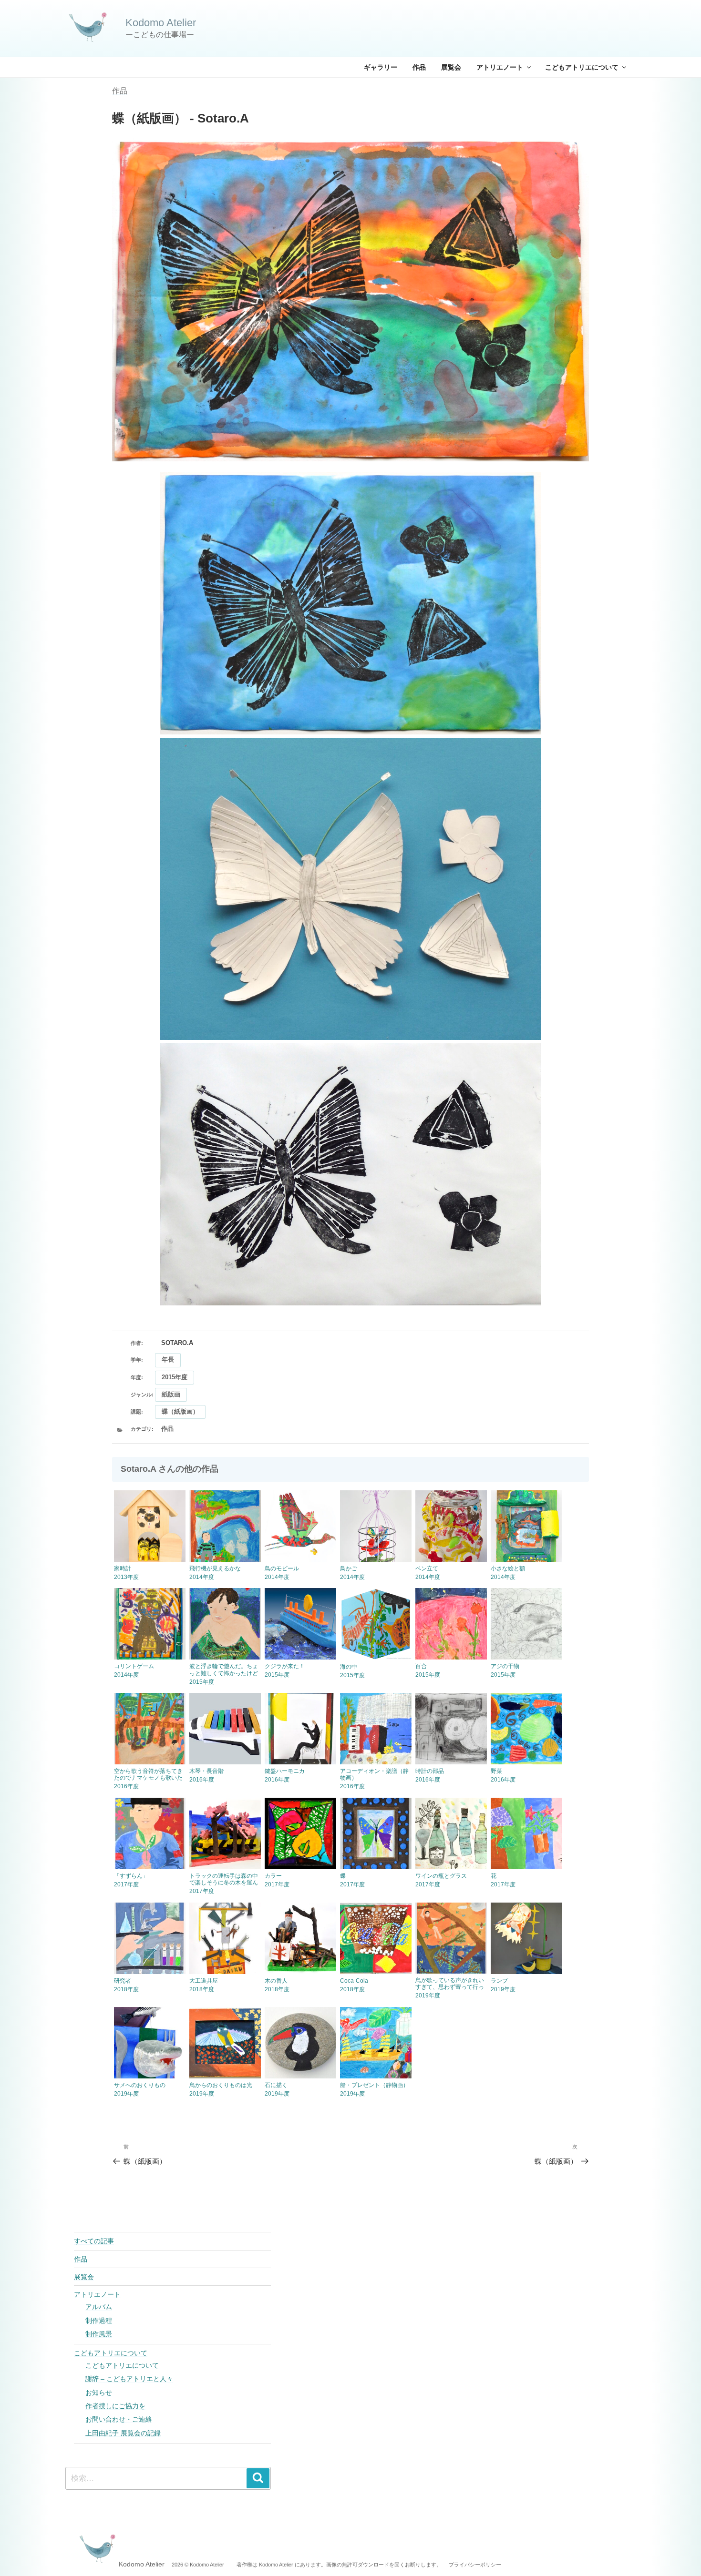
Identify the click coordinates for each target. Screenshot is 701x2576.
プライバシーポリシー (475, 2565)
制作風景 (99, 2334)
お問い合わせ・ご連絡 (119, 2419)
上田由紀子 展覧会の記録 (123, 2433)
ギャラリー (381, 67)
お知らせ (99, 2393)
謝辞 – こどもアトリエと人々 (129, 2379)
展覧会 (451, 67)
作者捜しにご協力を (115, 2406)
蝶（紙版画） (180, 1411)
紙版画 (171, 1394)
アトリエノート (500, 67)
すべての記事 (94, 2241)
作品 (419, 67)
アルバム (99, 2307)
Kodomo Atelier (161, 23)
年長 (168, 1359)
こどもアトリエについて (582, 67)
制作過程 (99, 2321)
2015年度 (175, 1377)
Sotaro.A (177, 1343)
